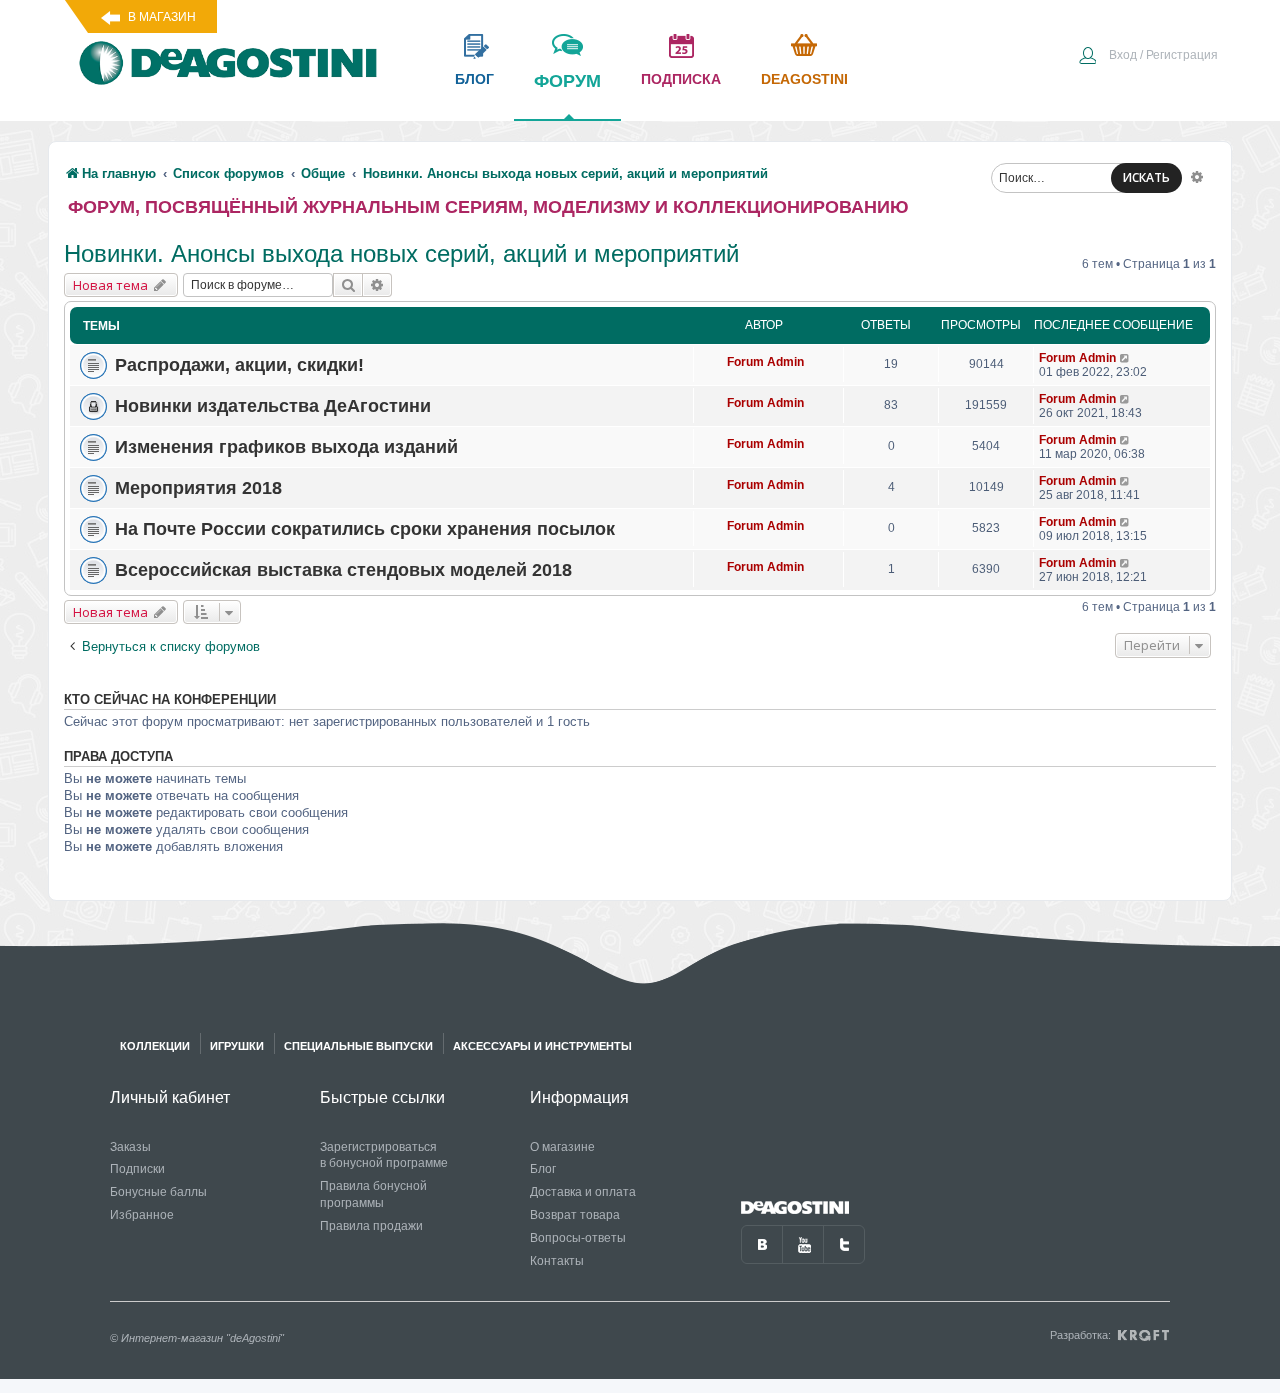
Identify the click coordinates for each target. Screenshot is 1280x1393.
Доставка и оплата (583, 1192)
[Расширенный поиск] (1197, 176)
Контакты (557, 1261)
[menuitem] (1148, 57)
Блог (543, 1169)
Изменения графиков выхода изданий (286, 447)
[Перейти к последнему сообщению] (1125, 358)
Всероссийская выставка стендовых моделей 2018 (343, 570)
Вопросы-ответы (578, 1238)
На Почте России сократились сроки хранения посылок (365, 529)
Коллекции (155, 1046)
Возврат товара (575, 1215)
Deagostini (804, 79)
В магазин (162, 17)
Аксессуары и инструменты (542, 1046)
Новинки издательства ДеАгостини (273, 406)
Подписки (137, 1169)
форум (567, 81)
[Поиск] (348, 285)
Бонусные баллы (158, 1192)
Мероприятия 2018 (198, 488)
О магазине (562, 1147)
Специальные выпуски (358, 1046)
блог (474, 79)
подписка (681, 79)
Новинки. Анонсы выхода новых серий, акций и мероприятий (401, 253)
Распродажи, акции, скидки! (239, 365)
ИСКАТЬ (1146, 177)
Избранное (142, 1215)
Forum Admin (765, 362)
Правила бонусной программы (373, 1194)
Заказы (130, 1147)
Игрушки (237, 1046)
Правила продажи (371, 1226)
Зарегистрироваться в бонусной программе (384, 1155)
